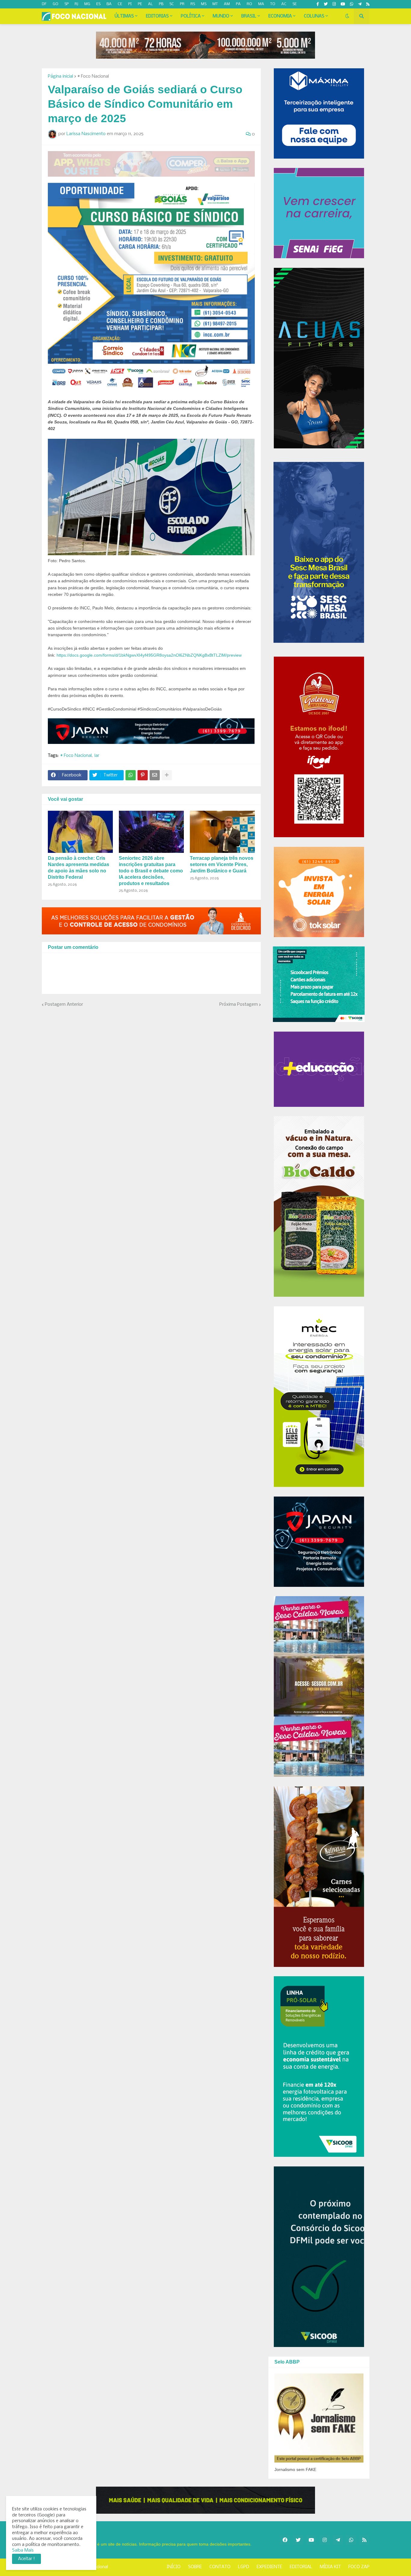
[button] (347, 16)
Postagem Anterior (64, 1005)
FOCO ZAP (359, 2567)
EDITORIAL (301, 2567)
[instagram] (334, 4)
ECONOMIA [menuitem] (280, 16)
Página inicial (60, 76)
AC (284, 4)
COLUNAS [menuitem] (314, 16)
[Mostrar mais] (167, 775)
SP (66, 4)
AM (227, 4)
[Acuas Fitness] (205, 2500)
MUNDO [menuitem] (221, 16)
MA (261, 4)
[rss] (368, 4)
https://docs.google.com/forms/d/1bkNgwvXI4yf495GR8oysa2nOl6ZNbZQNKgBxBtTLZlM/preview (149, 655)
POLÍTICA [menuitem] (191, 16)
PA (238, 4)
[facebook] (285, 2540)
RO (249, 4)
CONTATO (220, 2567)
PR (182, 4)
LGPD (244, 2567)
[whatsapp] (352, 4)
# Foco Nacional (93, 76)
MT (215, 4)
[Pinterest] (143, 775)
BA (109, 4)
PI (130, 4)
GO (56, 4)
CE (120, 4)
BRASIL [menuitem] (249, 16)
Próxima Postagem (239, 1005)
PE (140, 4)
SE (295, 4)
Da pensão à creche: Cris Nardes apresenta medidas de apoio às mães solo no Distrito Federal (79, 867)
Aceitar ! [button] (26, 2559)
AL (150, 4)
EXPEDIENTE (269, 2567)
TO (273, 4)
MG (87, 4)
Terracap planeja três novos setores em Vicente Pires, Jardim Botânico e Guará (222, 864)
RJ (76, 4)
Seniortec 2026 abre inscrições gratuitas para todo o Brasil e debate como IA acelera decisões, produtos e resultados (151, 871)
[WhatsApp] (131, 775)
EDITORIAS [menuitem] (157, 16)
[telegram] (360, 4)
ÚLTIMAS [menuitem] (124, 16)
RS (193, 4)
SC (172, 4)
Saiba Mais (23, 2550)
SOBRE (195, 2567)
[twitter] (326, 4)
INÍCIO (174, 2567)
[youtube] (343, 4)
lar (97, 756)
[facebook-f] (318, 4)
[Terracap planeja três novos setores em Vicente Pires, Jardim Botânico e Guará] (222, 832)
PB (161, 4)
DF (44, 4)
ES (98, 4)
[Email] (155, 775)
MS (204, 4)
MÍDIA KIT (330, 2567)
